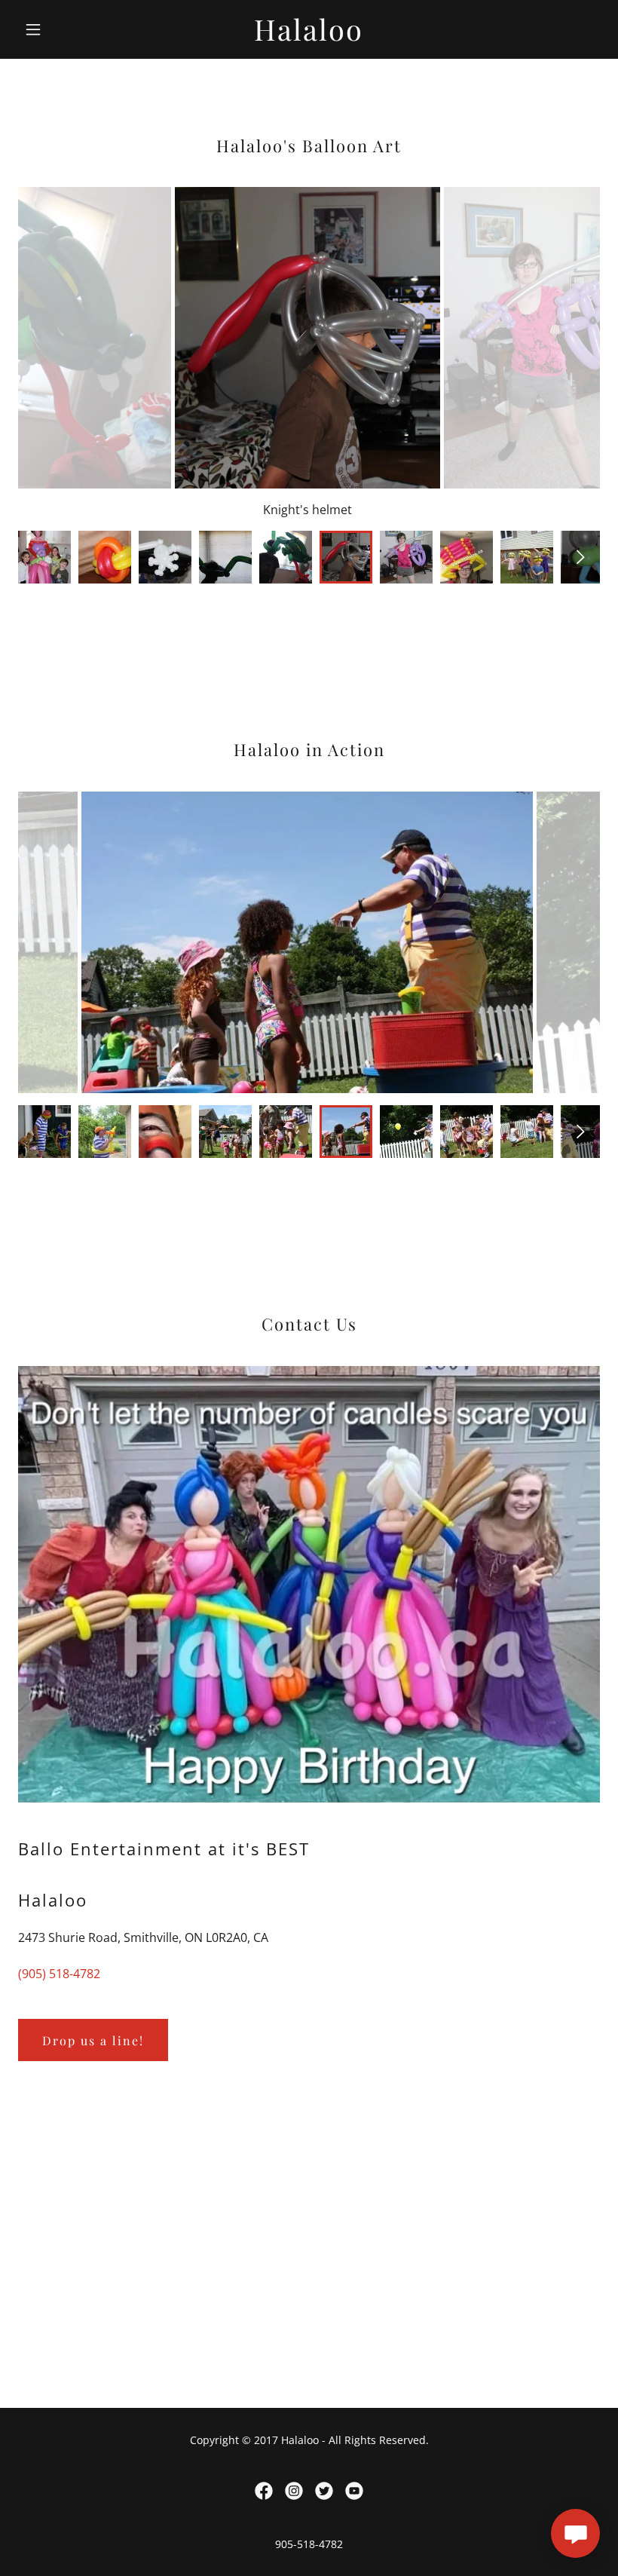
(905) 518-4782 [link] (59, 1974)
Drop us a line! (93, 2040)
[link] (309, 36)
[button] (62, 29)
